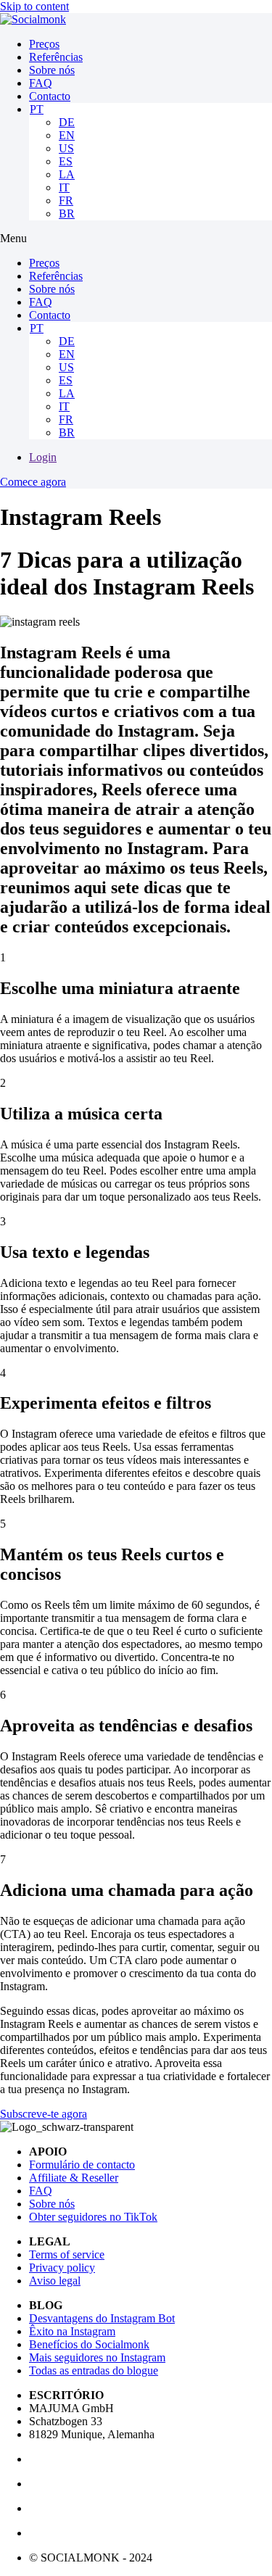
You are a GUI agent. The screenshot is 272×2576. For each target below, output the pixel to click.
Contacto (50, 96)
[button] (136, 239)
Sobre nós (52, 70)
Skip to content (34, 6)
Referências (56, 57)
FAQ (41, 83)
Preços (44, 44)
